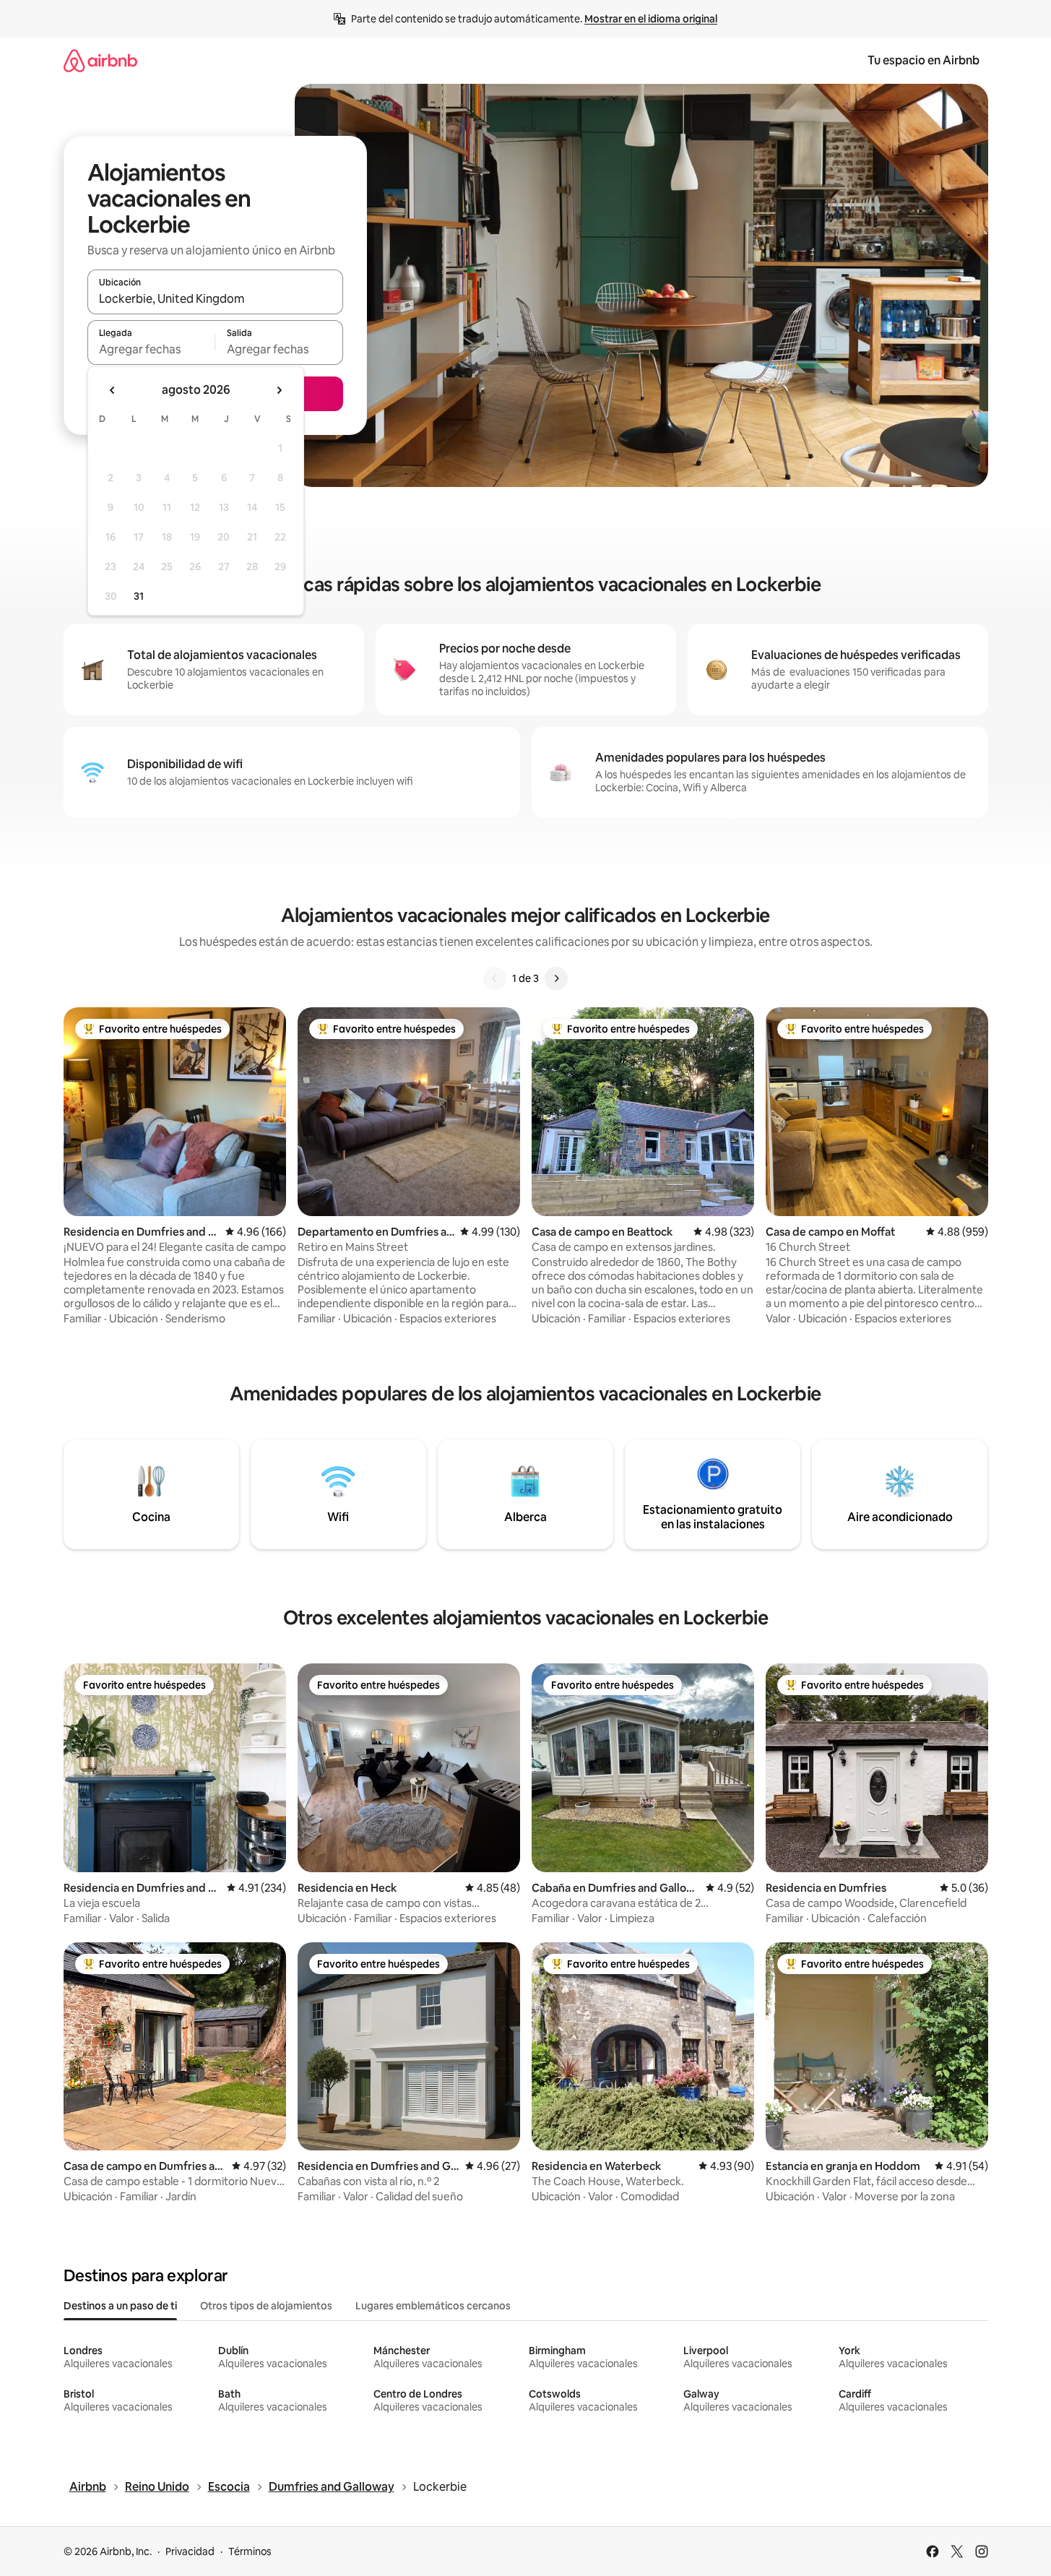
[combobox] (215, 298)
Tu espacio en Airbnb (924, 60)
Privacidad (190, 2551)
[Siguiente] (556, 978)
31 (139, 596)
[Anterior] (495, 978)
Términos (250, 2551)
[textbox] (151, 349)
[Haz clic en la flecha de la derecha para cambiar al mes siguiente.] (279, 390)
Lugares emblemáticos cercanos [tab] (433, 2306)
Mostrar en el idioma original (651, 19)
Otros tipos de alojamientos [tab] (266, 2306)
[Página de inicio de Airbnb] (100, 60)
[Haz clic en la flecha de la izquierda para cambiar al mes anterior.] (113, 390)
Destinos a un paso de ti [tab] (120, 2306)
